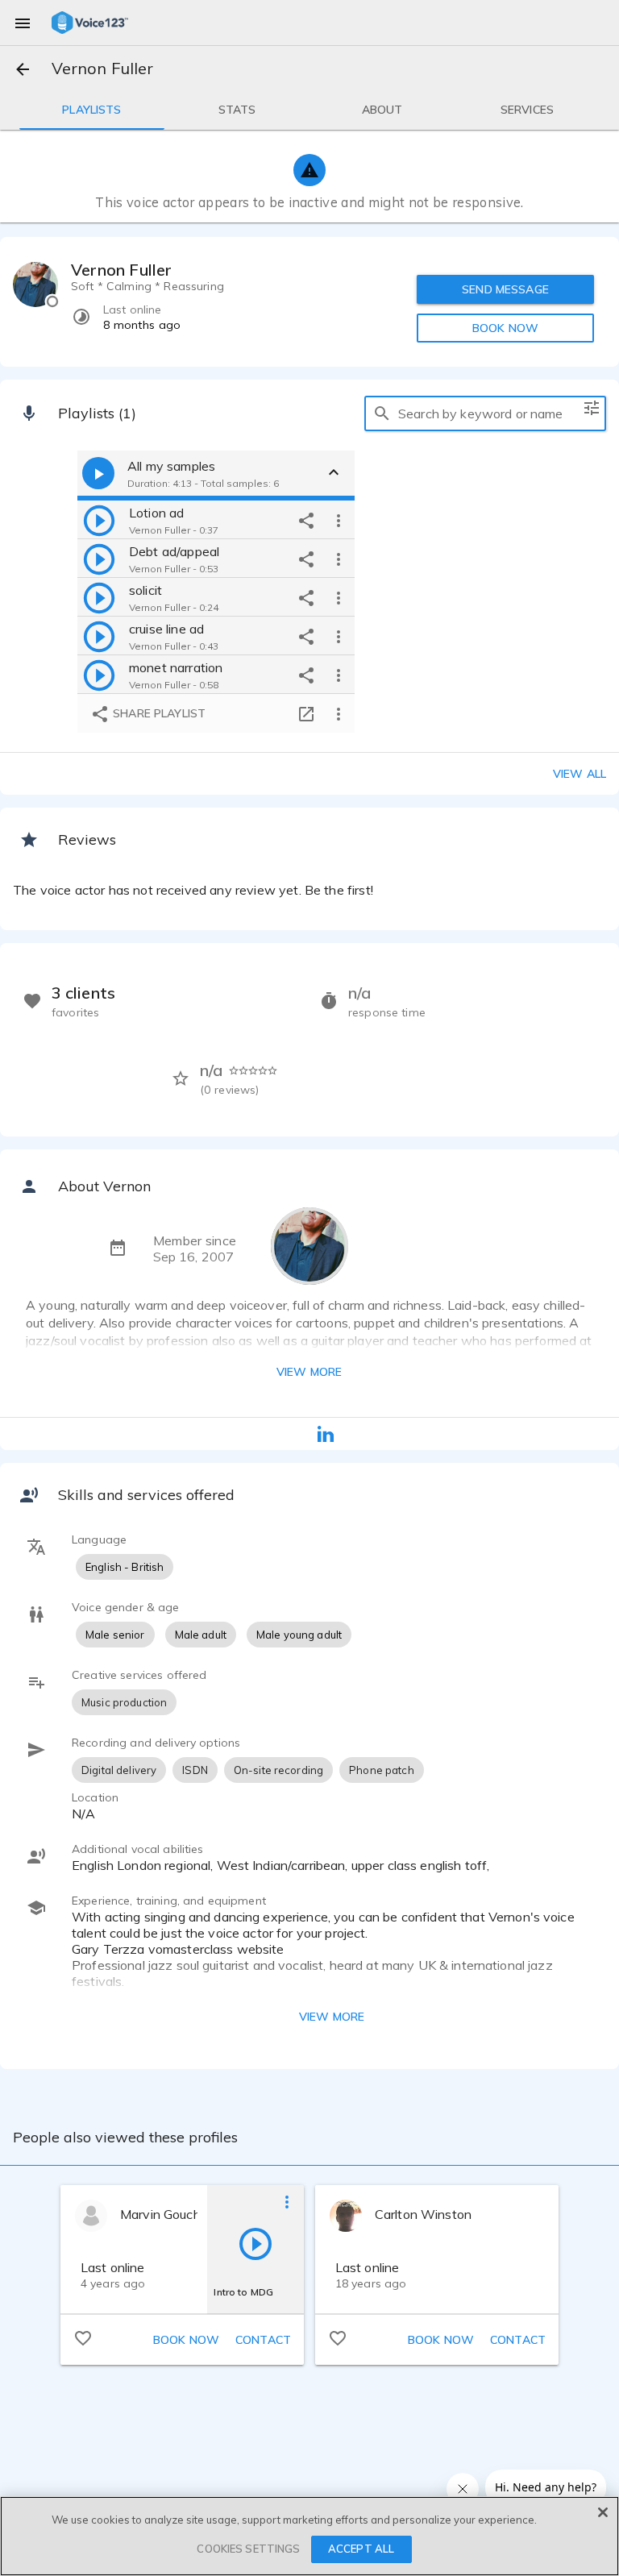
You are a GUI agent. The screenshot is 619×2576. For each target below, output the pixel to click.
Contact (263, 2340)
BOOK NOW (505, 328)
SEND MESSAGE (505, 289)
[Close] (603, 2512)
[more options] (339, 520)
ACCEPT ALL (361, 2549)
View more (309, 1372)
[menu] (23, 23)
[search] (382, 413)
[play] (99, 520)
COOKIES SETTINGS (248, 2549)
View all (580, 774)
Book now (186, 2340)
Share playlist (158, 713)
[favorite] (83, 2337)
